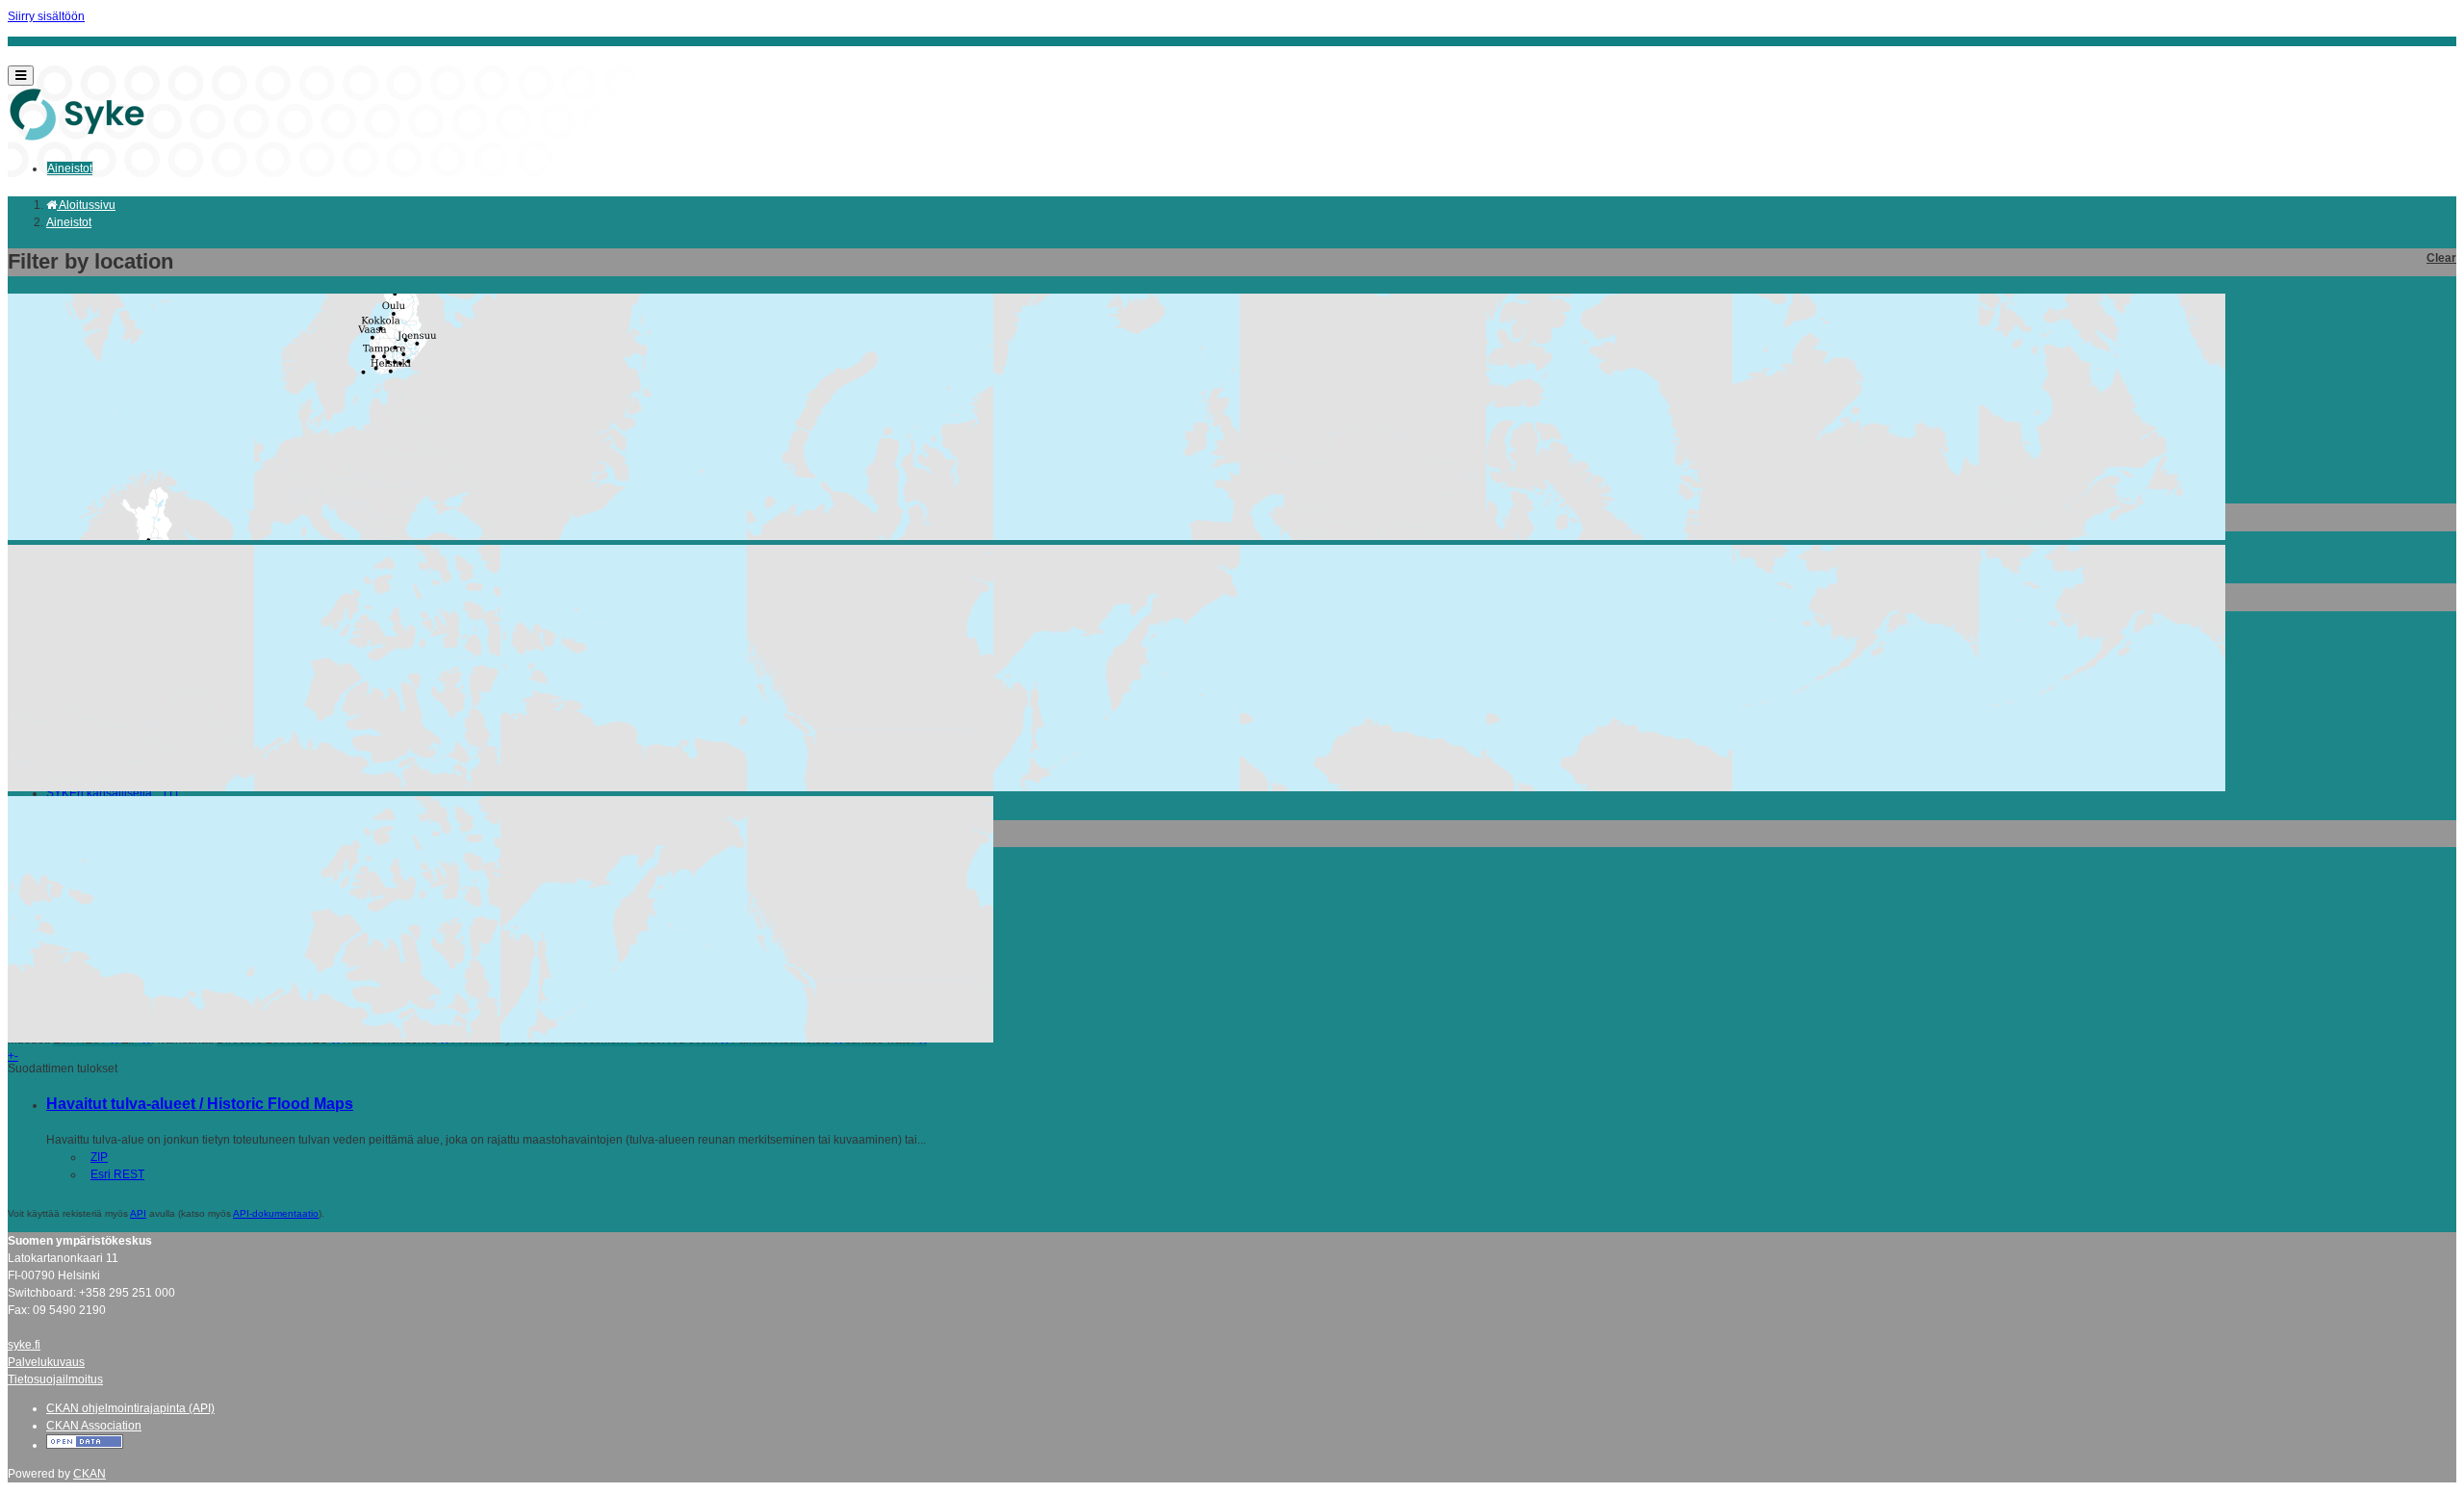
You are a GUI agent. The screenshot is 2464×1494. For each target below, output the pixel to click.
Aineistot (70, 168)
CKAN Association (94, 1426)
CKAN (90, 1474)
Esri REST (117, 1174)
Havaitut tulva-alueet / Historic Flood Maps (200, 1104)
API (138, 1213)
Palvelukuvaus (46, 1362)
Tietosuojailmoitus (55, 1379)
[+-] (1232, 390)
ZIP (99, 1157)
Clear (2441, 258)
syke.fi (24, 1345)
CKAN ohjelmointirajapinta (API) (130, 1408)
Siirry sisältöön (46, 16)
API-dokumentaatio (276, 1213)
